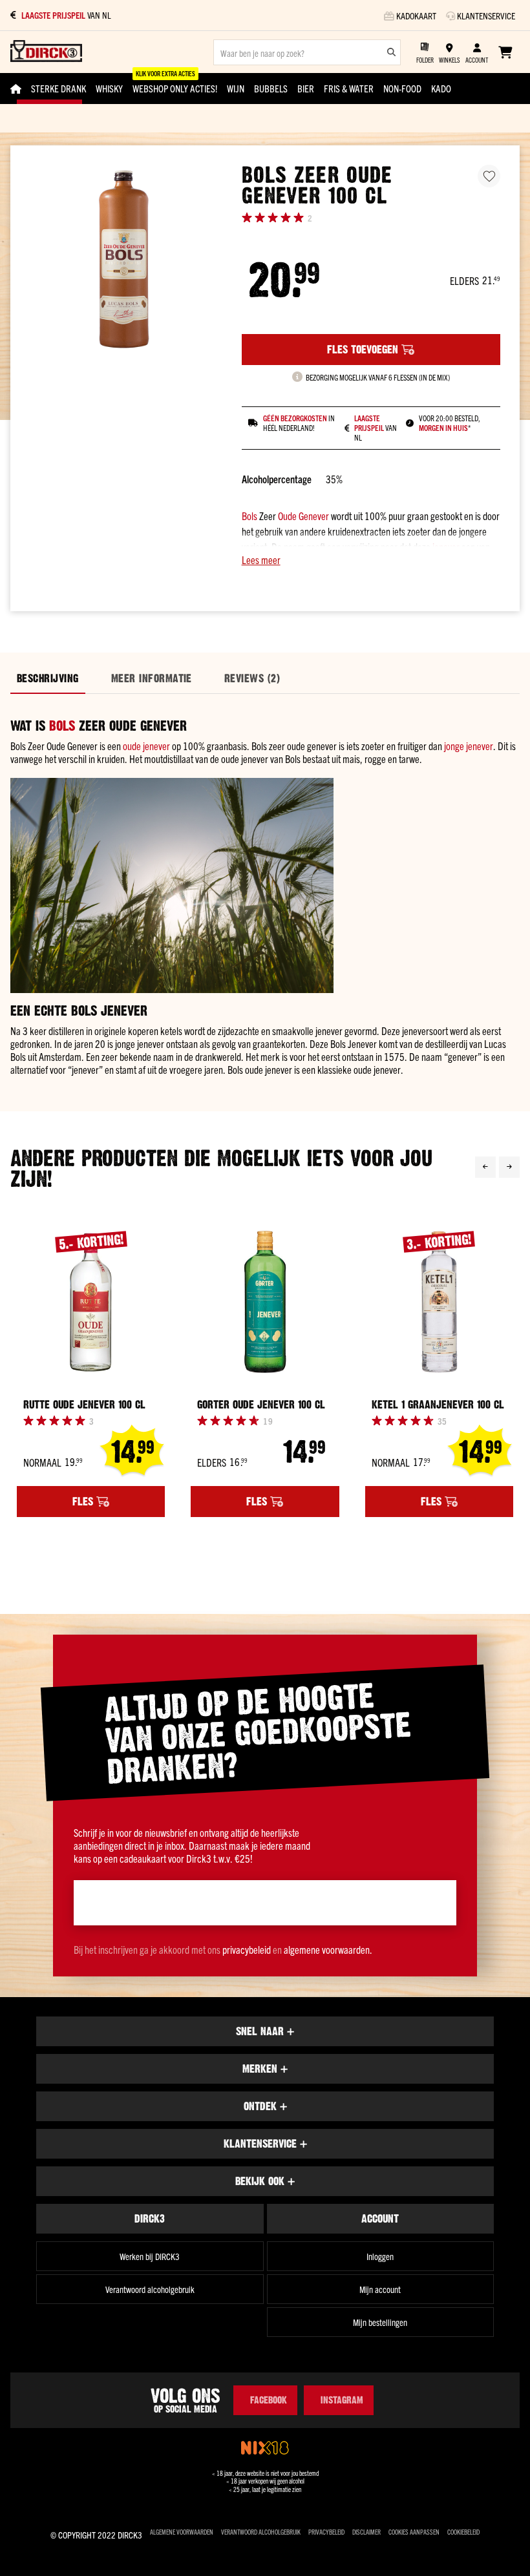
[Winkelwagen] (505, 52)
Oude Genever (303, 516)
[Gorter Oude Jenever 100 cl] (265, 1302)
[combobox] (307, 52)
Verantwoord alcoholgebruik (150, 2289)
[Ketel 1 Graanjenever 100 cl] (439, 1302)
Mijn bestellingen (380, 2322)
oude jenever (146, 746)
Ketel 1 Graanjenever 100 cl (438, 1405)
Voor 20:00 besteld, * (450, 423)
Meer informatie (152, 678)
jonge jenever (469, 746)
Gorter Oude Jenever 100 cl (261, 1405)
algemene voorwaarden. (328, 1949)
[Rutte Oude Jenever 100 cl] (91, 1302)
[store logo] (46, 52)
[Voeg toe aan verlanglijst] (489, 176)
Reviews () (252, 678)
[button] (371, 560)
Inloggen (380, 2256)
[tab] (48, 679)
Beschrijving (48, 678)
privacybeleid (247, 1949)
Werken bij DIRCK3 (150, 2256)
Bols (249, 516)
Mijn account (380, 2289)
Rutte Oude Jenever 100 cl (84, 1405)
